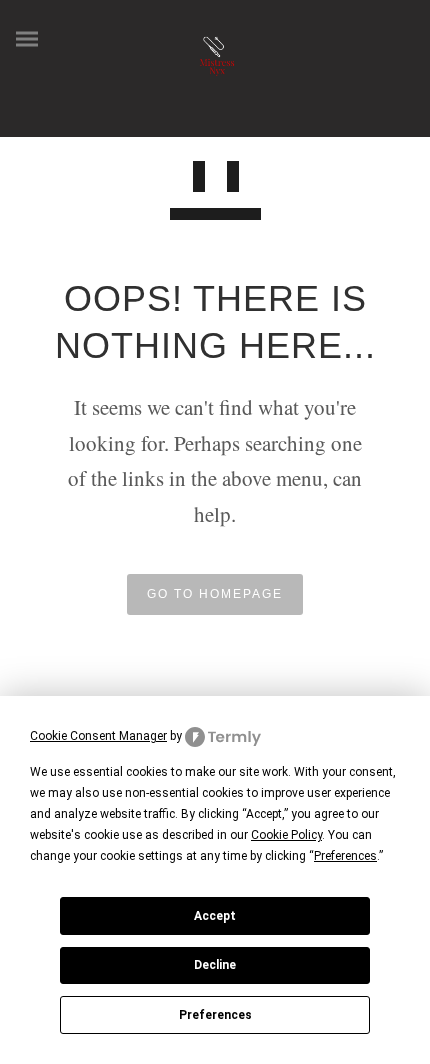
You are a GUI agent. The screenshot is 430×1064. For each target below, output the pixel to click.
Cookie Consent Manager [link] (98, 736)
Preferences (215, 1015)
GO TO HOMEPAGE (215, 594)
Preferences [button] (345, 856)
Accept (215, 916)
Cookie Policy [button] (286, 835)
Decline (215, 965)
